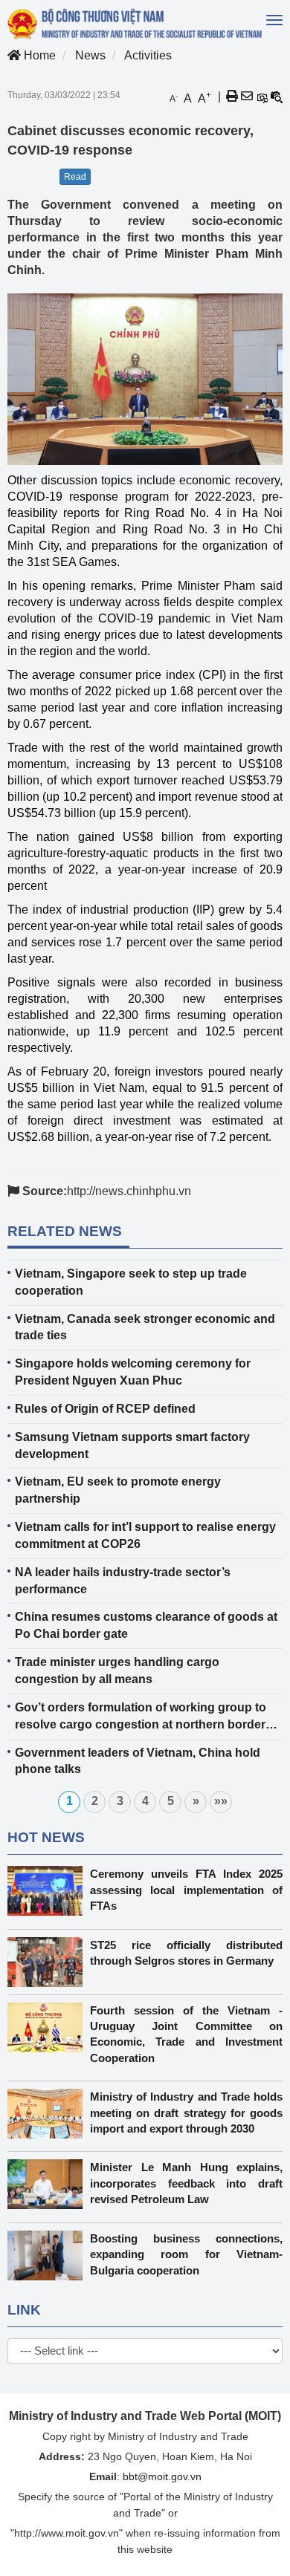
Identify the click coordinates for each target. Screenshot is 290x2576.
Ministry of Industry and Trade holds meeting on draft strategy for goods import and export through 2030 (186, 2112)
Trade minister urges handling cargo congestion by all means (117, 1671)
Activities (148, 55)
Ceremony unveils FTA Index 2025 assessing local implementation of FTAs (186, 1890)
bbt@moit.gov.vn (162, 2476)
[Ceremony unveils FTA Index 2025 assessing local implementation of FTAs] (49, 1891)
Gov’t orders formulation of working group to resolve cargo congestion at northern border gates (141, 1717)
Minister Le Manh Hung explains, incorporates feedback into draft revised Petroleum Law (186, 2183)
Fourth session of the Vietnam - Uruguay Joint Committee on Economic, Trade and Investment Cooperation (186, 2034)
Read (75, 177)
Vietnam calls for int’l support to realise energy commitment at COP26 (145, 1535)
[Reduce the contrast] (277, 97)
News (90, 55)
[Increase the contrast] (262, 97)
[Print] (232, 97)
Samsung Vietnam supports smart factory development (132, 1445)
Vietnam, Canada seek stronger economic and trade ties (145, 1327)
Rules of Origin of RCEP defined (105, 1409)
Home (38, 55)
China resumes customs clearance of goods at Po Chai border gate (146, 1625)
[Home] (136, 24)
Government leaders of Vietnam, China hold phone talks (138, 1761)
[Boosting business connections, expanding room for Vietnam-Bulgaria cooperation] (49, 2255)
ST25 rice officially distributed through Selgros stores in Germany (186, 1953)
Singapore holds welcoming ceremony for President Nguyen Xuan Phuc (133, 1372)
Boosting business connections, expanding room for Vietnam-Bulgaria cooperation (186, 2254)
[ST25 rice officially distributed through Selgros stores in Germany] (49, 1962)
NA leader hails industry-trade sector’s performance (123, 1581)
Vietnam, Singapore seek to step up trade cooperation (131, 1282)
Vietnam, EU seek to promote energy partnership (118, 1490)
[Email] (247, 97)
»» (221, 1801)
